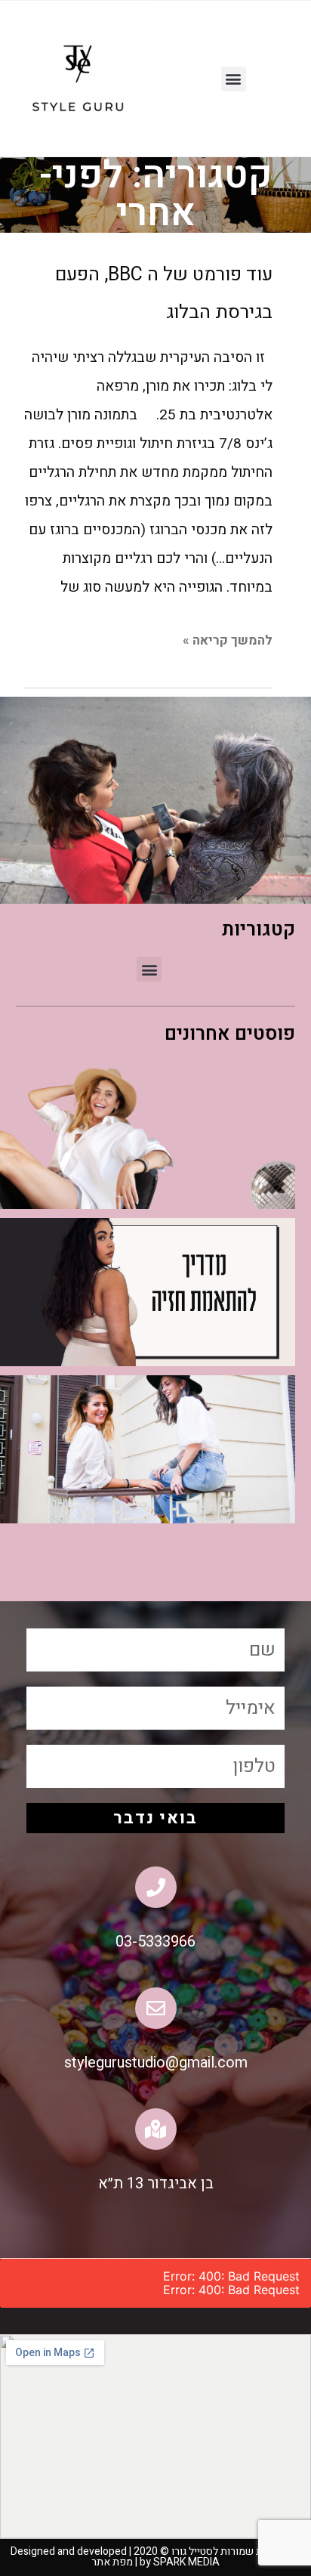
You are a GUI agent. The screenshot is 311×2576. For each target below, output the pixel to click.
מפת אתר (112, 2562)
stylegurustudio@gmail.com (156, 2063)
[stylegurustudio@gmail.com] (156, 2008)
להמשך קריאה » (228, 640)
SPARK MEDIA (179, 2562)
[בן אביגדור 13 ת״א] (156, 2129)
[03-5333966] (156, 1887)
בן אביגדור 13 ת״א (156, 2183)
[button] (234, 79)
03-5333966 (155, 1942)
